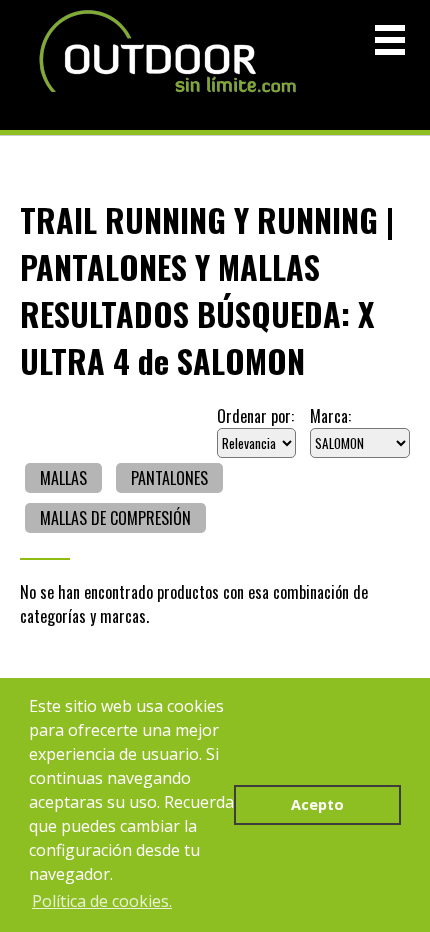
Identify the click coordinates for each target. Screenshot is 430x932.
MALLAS (63, 478)
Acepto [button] (317, 804)
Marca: (330, 416)
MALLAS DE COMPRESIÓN (115, 518)
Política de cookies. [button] (102, 901)
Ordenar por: (255, 416)
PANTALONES (169, 478)
